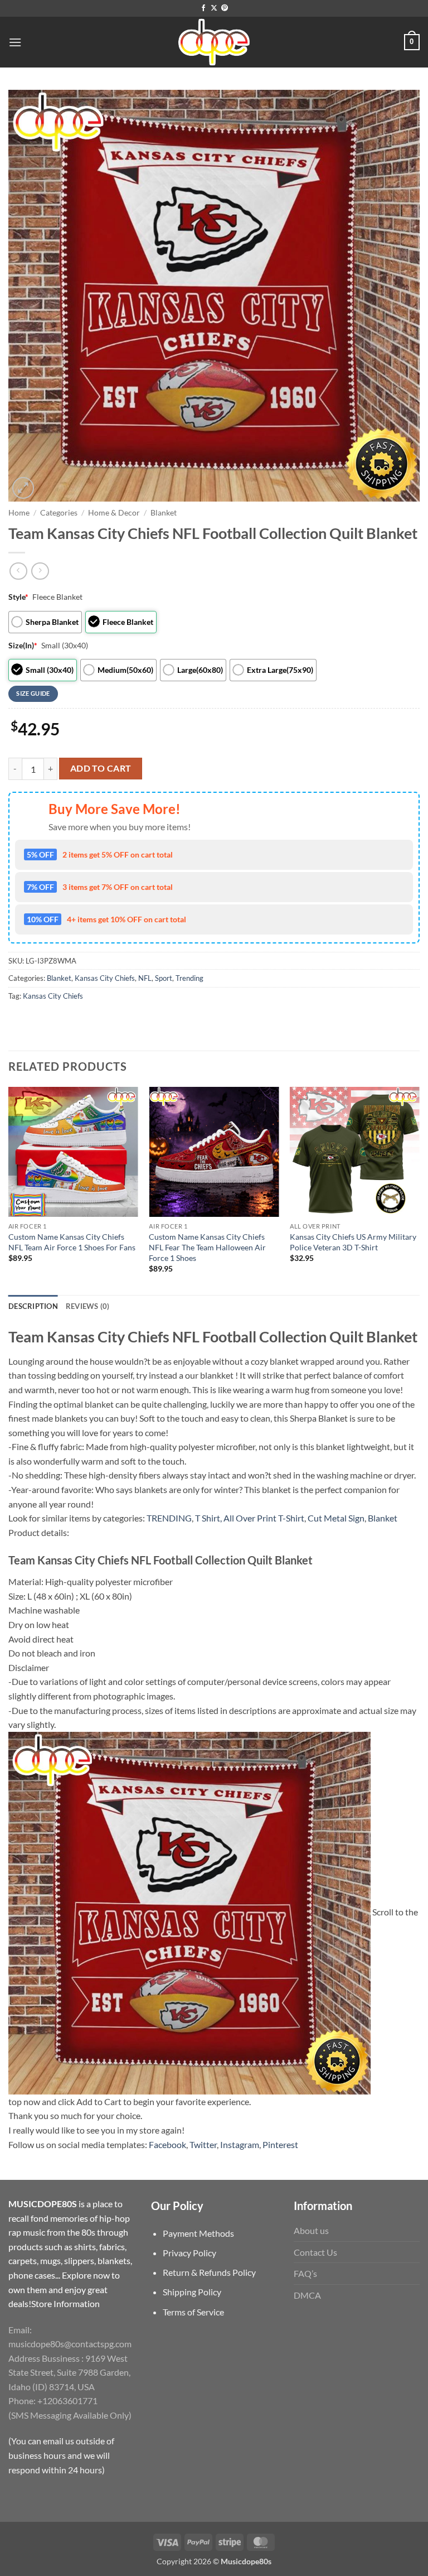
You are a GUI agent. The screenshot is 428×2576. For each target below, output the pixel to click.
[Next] (419, 1190)
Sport (164, 978)
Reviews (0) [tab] (88, 1306)
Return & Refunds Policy (209, 2272)
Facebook (167, 2144)
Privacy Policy (189, 2253)
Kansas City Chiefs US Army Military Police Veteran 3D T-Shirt (353, 1242)
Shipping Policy (192, 2292)
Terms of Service (193, 2312)
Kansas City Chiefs (105, 978)
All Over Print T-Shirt (264, 1518)
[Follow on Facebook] (203, 8)
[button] (15, 42)
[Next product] (18, 571)
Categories (59, 513)
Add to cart (101, 768)
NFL (145, 978)
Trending (189, 978)
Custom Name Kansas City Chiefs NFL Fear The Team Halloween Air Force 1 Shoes (207, 1247)
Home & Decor (114, 513)
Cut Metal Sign (336, 1518)
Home (19, 513)
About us (311, 2230)
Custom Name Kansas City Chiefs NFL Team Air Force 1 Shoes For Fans (72, 1242)
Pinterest (280, 2144)
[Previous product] (40, 571)
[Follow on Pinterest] (225, 8)
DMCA (307, 2295)
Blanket (164, 513)
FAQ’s (305, 2273)
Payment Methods (198, 2233)
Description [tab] (33, 1306)
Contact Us (315, 2252)
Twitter (203, 2144)
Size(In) (23, 645)
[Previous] (9, 1190)
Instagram (240, 2144)
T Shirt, (208, 1518)
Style (18, 597)
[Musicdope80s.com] (214, 42)
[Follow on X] (214, 8)
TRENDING (169, 1518)
